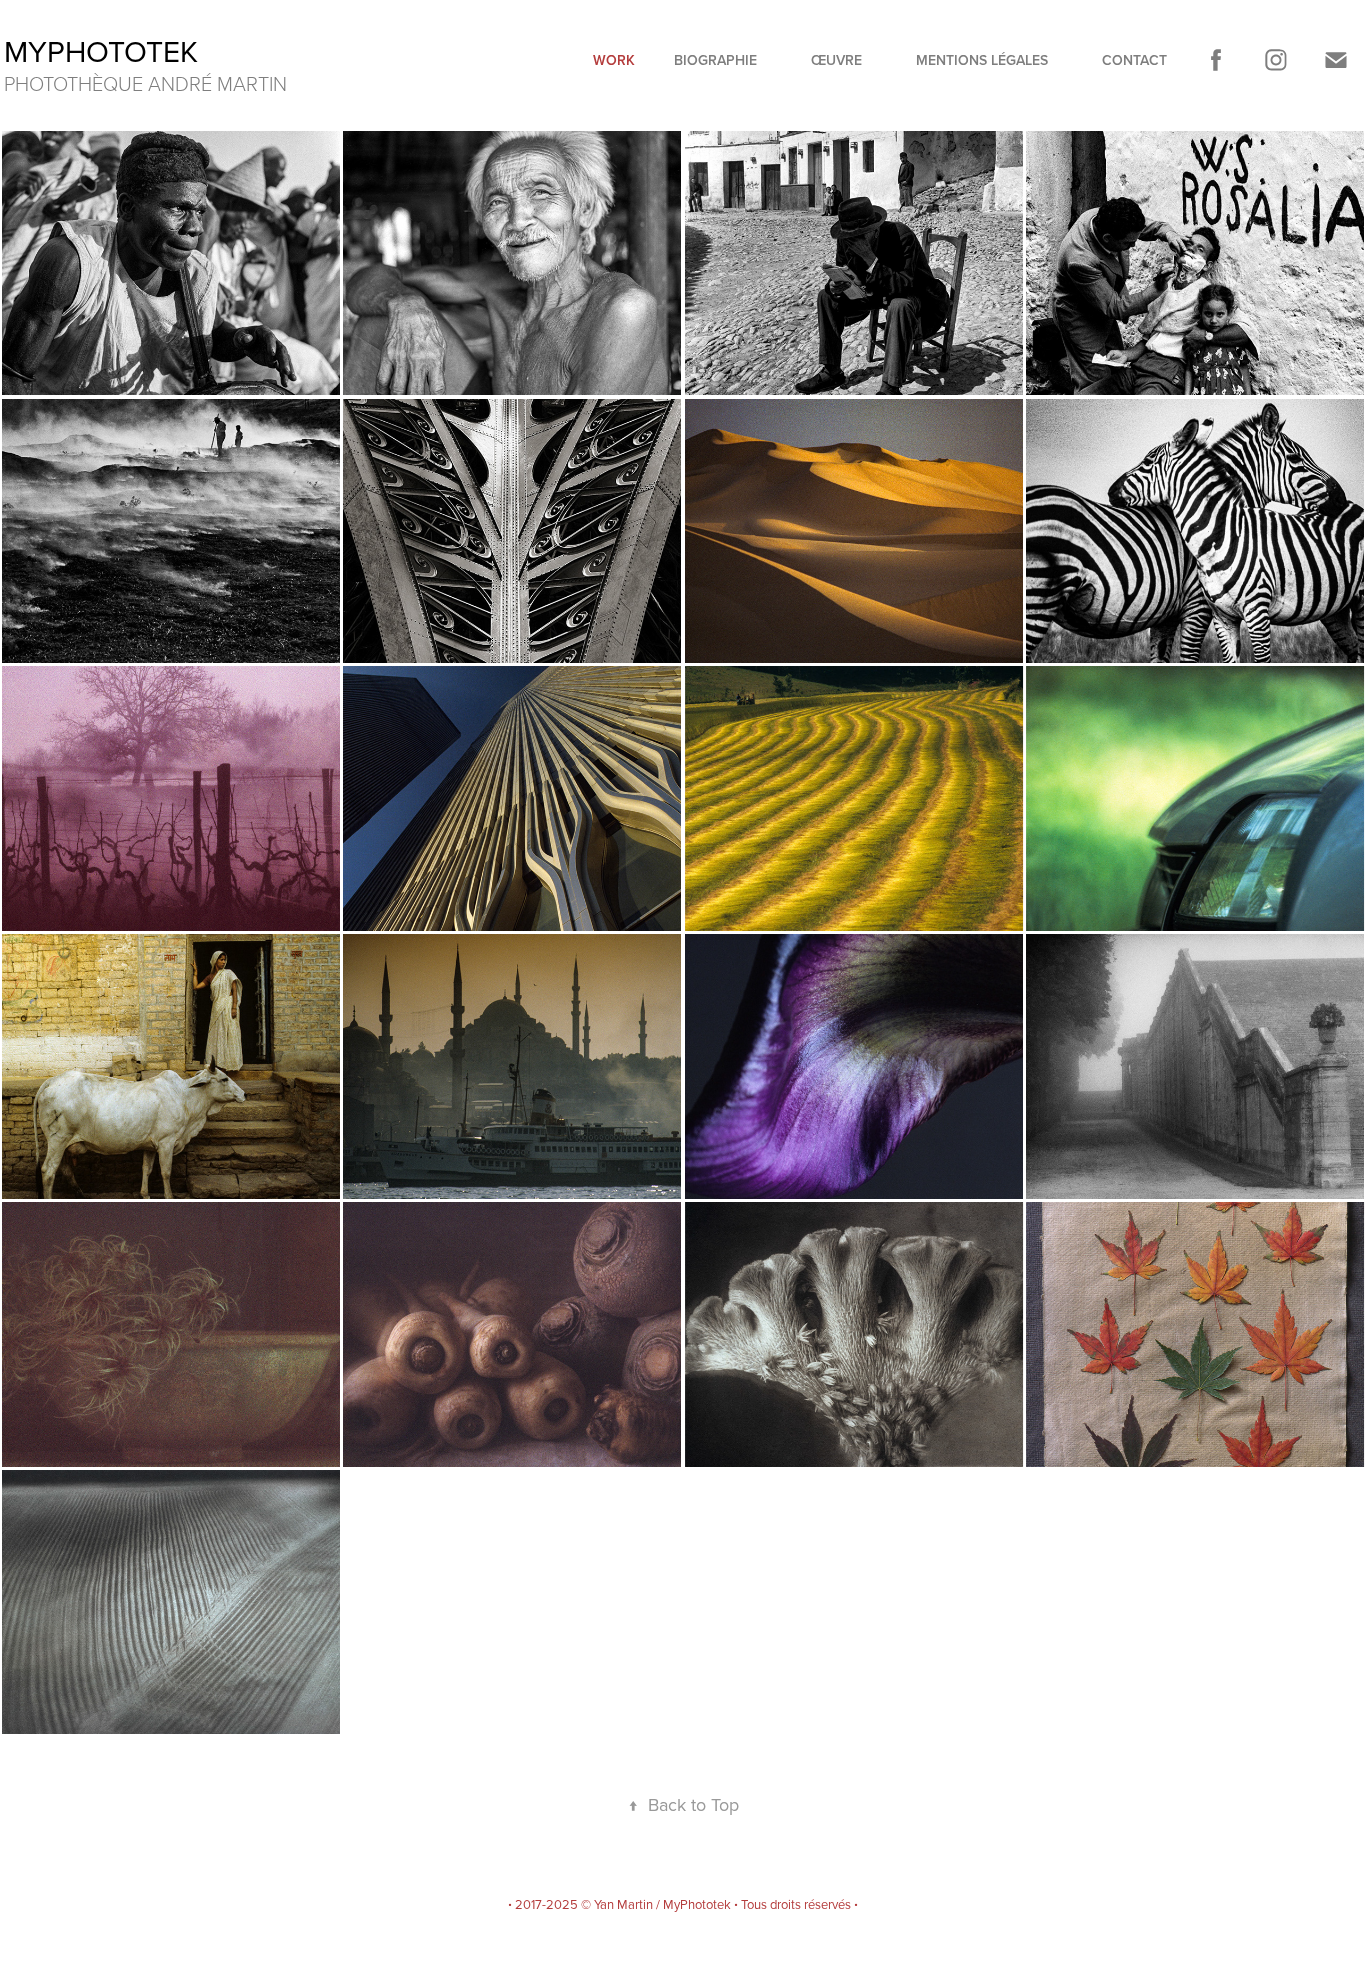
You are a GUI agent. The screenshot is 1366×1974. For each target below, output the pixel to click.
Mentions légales (982, 60)
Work (614, 60)
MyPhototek (101, 51)
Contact (1134, 60)
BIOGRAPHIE (715, 60)
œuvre (836, 60)
